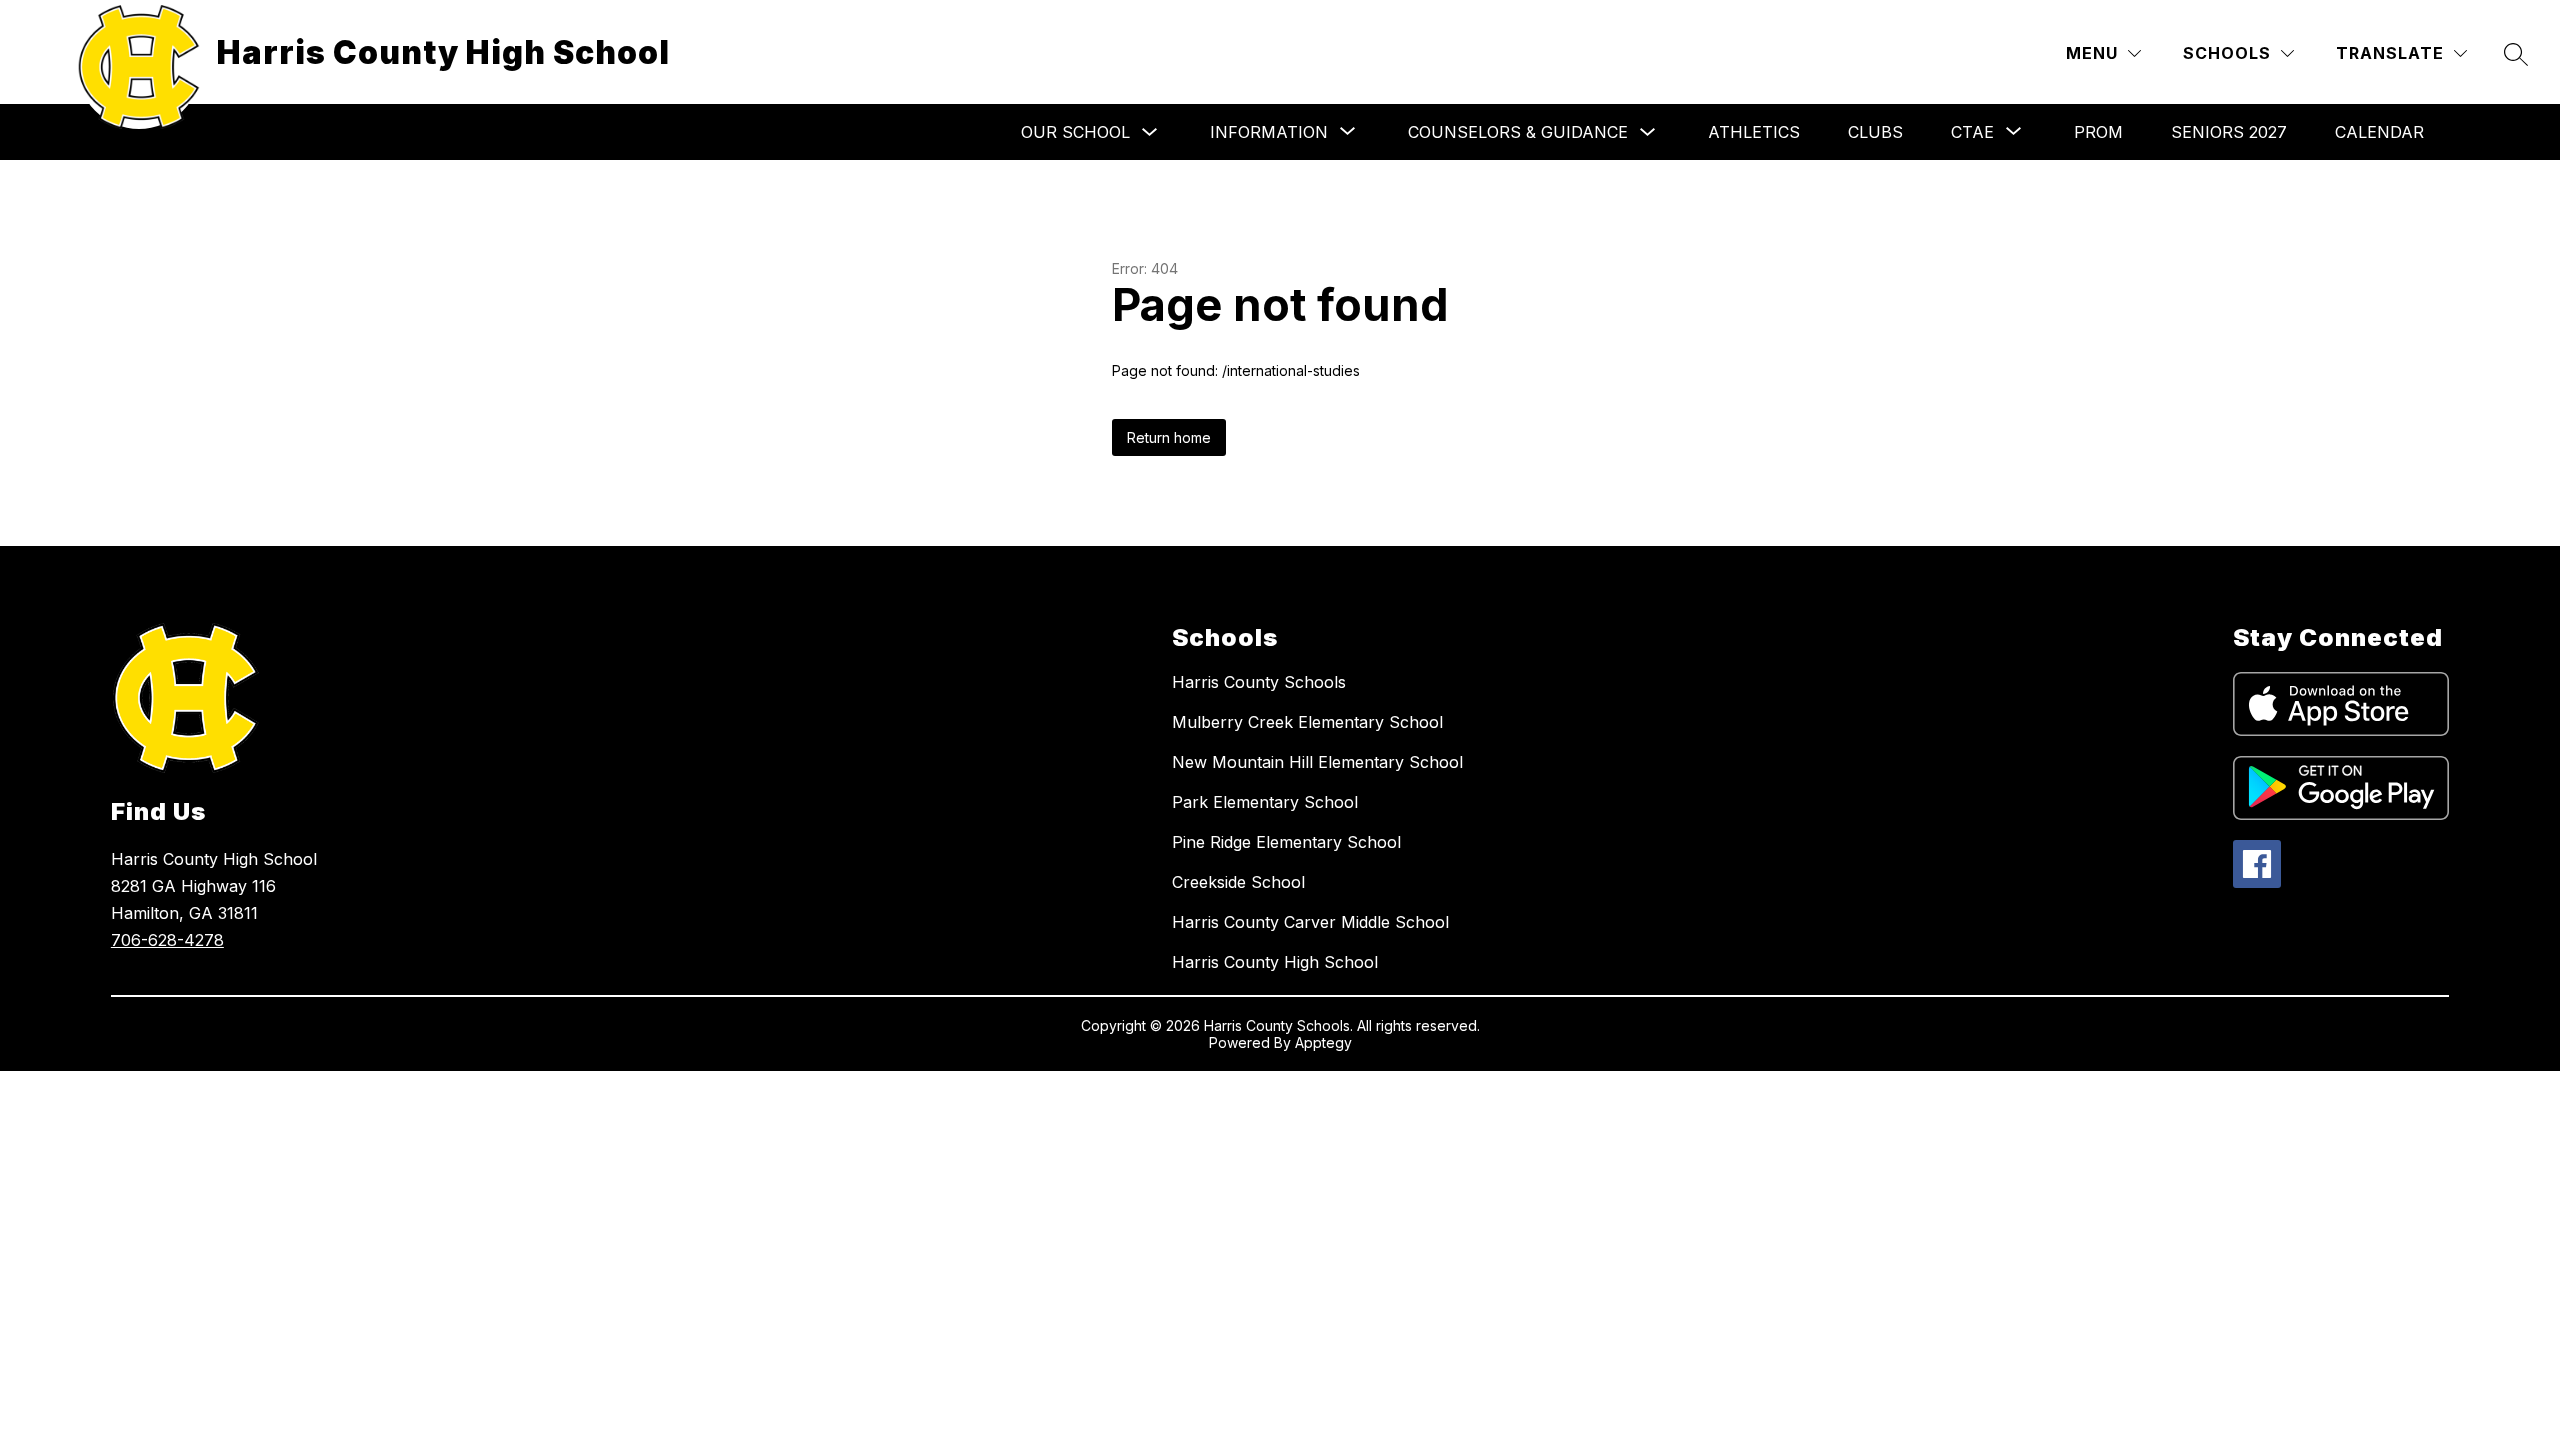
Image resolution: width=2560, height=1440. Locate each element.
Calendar (2379, 132)
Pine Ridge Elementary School (1286, 842)
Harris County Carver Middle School (1310, 922)
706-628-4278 (167, 940)
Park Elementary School (1265, 802)
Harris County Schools (1259, 682)
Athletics (1754, 132)
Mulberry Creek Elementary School (1307, 722)
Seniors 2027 (2229, 132)
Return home (1169, 437)
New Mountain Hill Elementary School (1317, 762)
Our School (1075, 132)
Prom (2098, 132)
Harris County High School (1275, 962)
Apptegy (1323, 1042)
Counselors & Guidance (1518, 132)
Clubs (1875, 132)
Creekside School (1238, 882)
